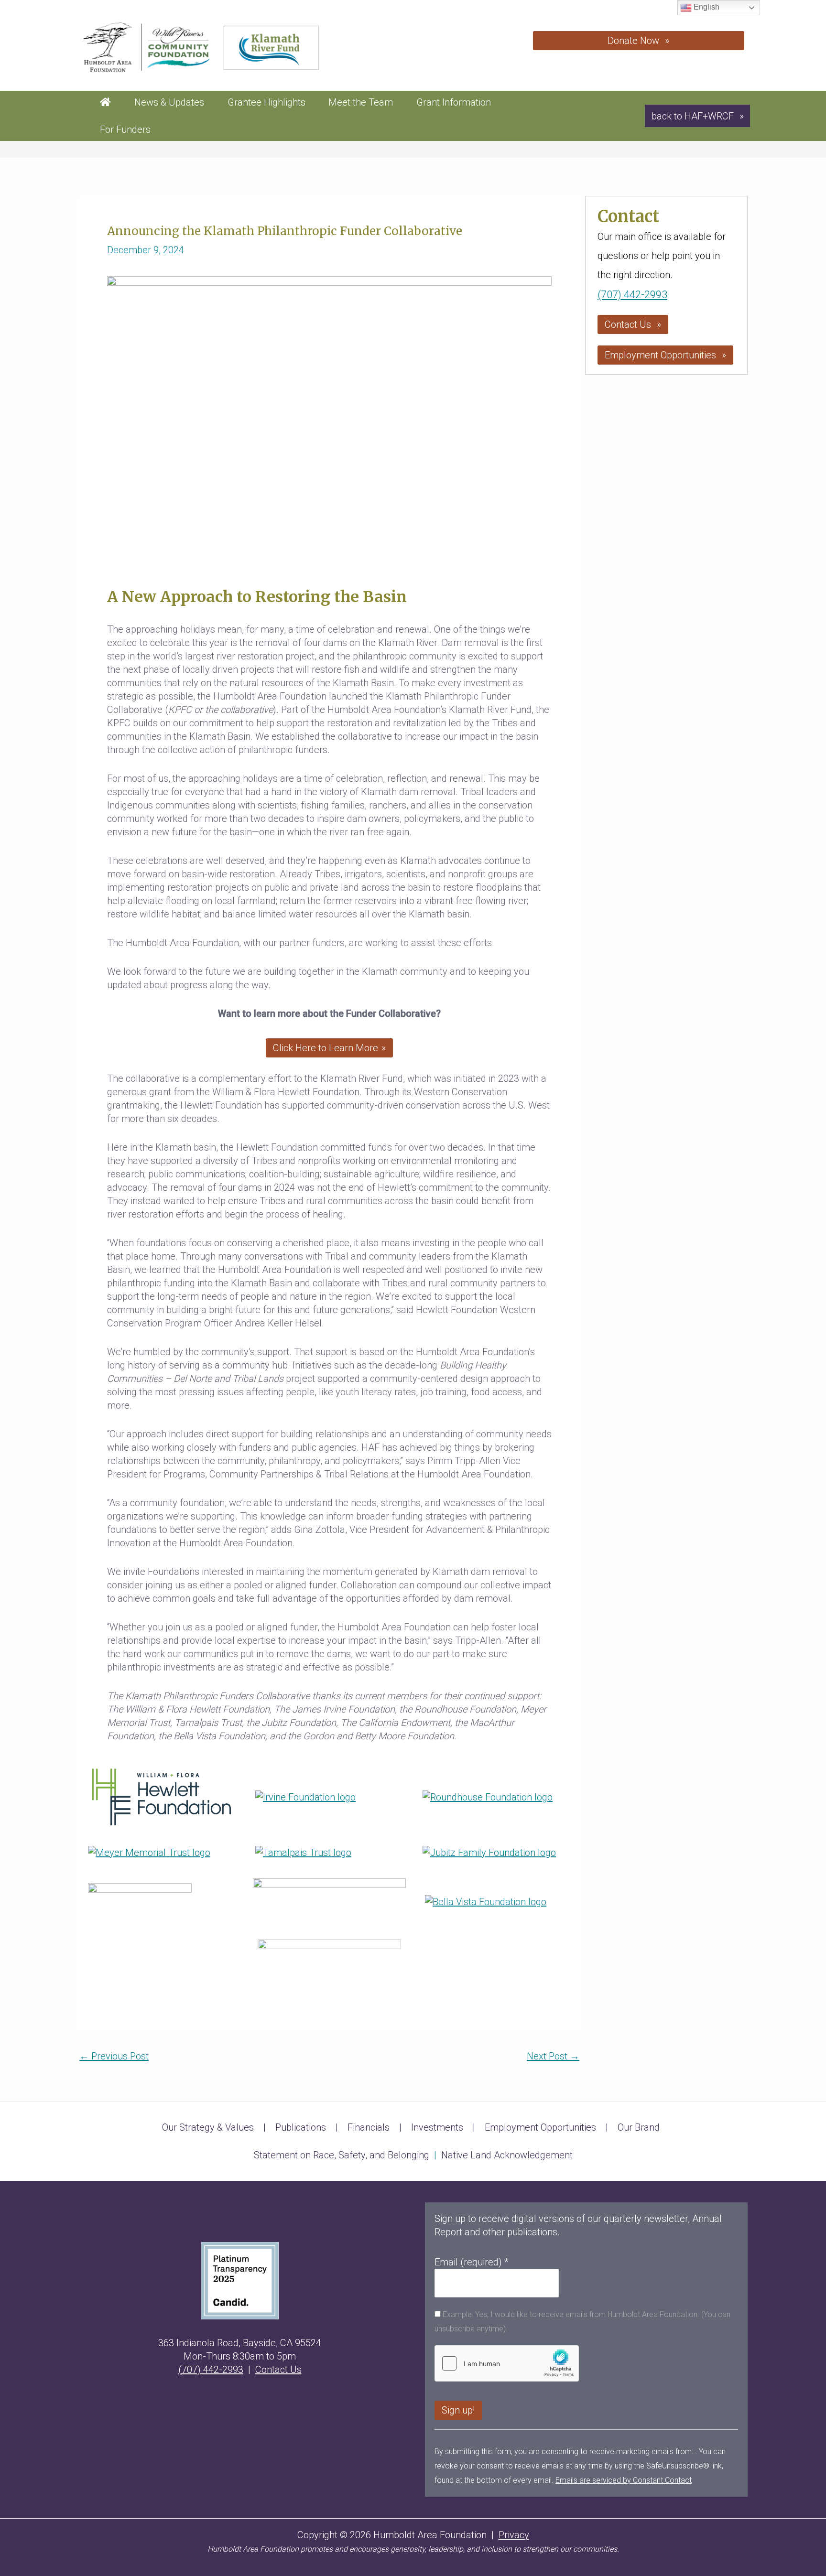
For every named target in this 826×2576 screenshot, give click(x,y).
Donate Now (633, 41)
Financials (369, 2127)
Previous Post (114, 2056)
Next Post (553, 2056)
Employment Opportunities (660, 355)
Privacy (514, 2535)
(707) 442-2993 (632, 295)
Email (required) (472, 2262)
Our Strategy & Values (208, 2127)
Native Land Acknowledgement (507, 2155)
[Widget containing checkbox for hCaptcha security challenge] (507, 2363)
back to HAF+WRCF (693, 116)
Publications (301, 2127)
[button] (329, 1048)
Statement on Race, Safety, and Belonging (342, 2155)
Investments (437, 2127)
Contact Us (628, 324)
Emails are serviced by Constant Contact (624, 2480)
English (706, 7)
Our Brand (639, 2127)
